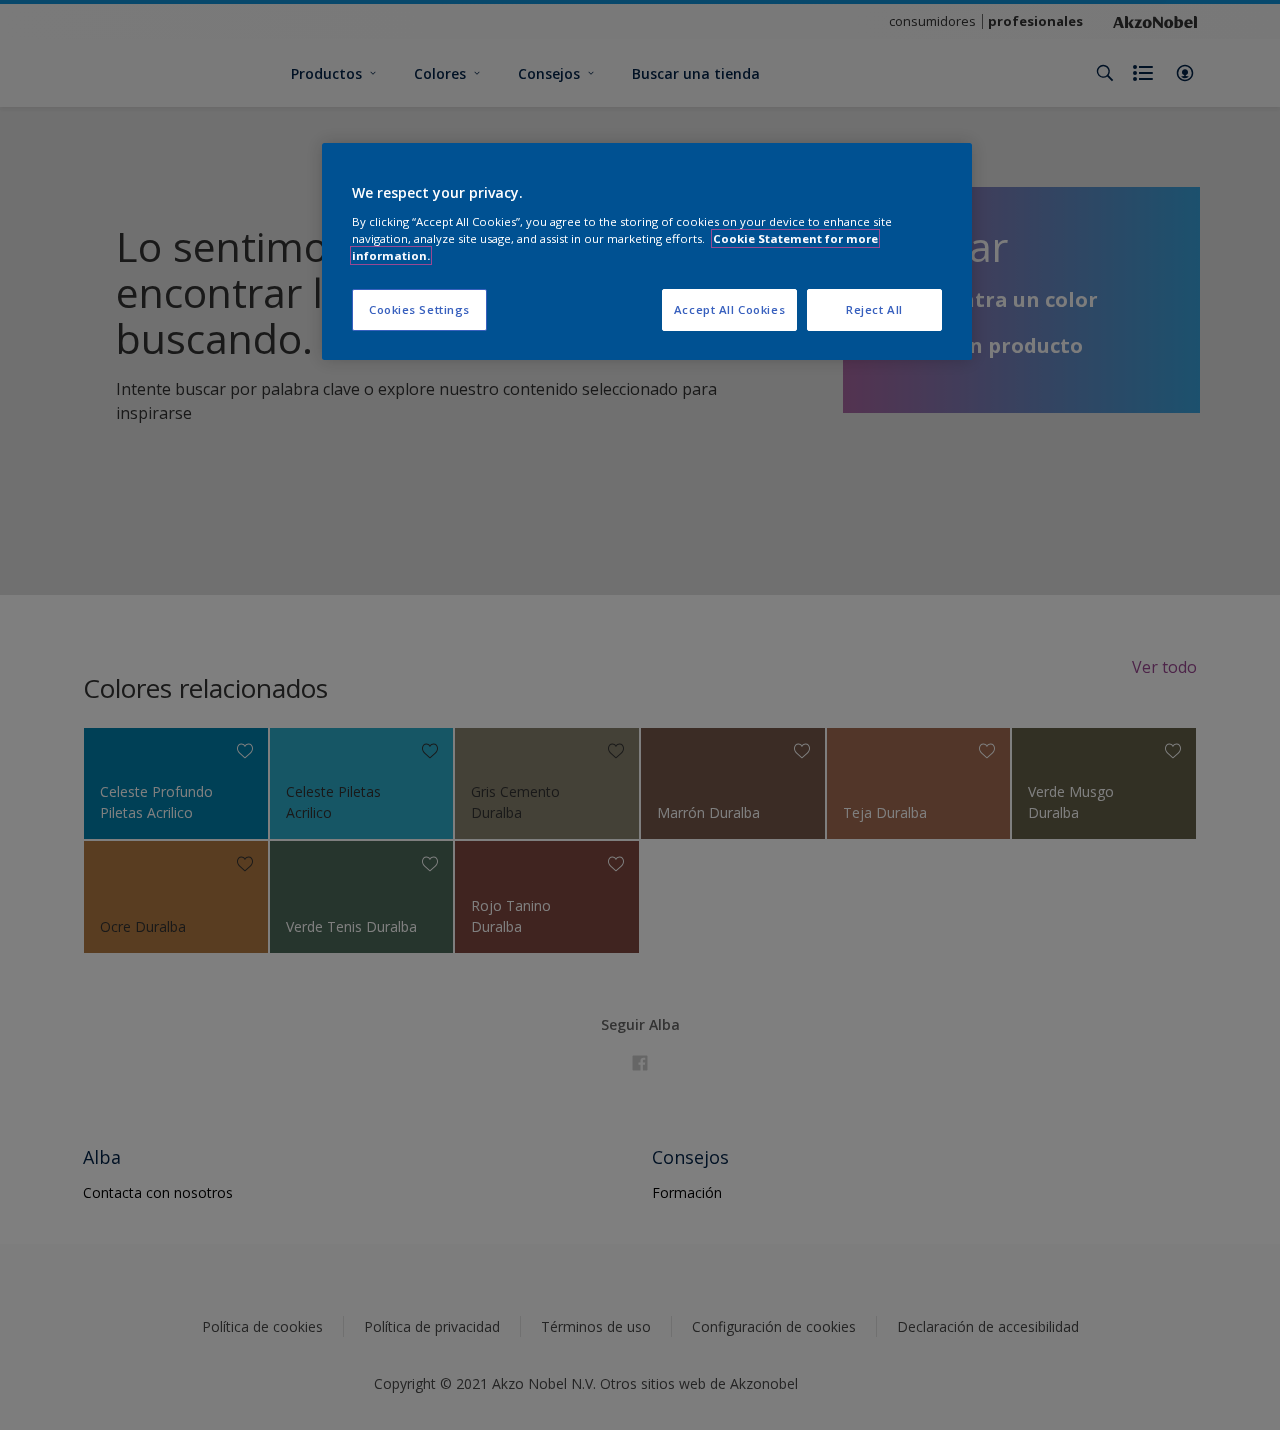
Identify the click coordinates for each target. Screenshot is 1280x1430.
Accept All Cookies (729, 309)
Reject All (874, 309)
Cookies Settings (419, 309)
